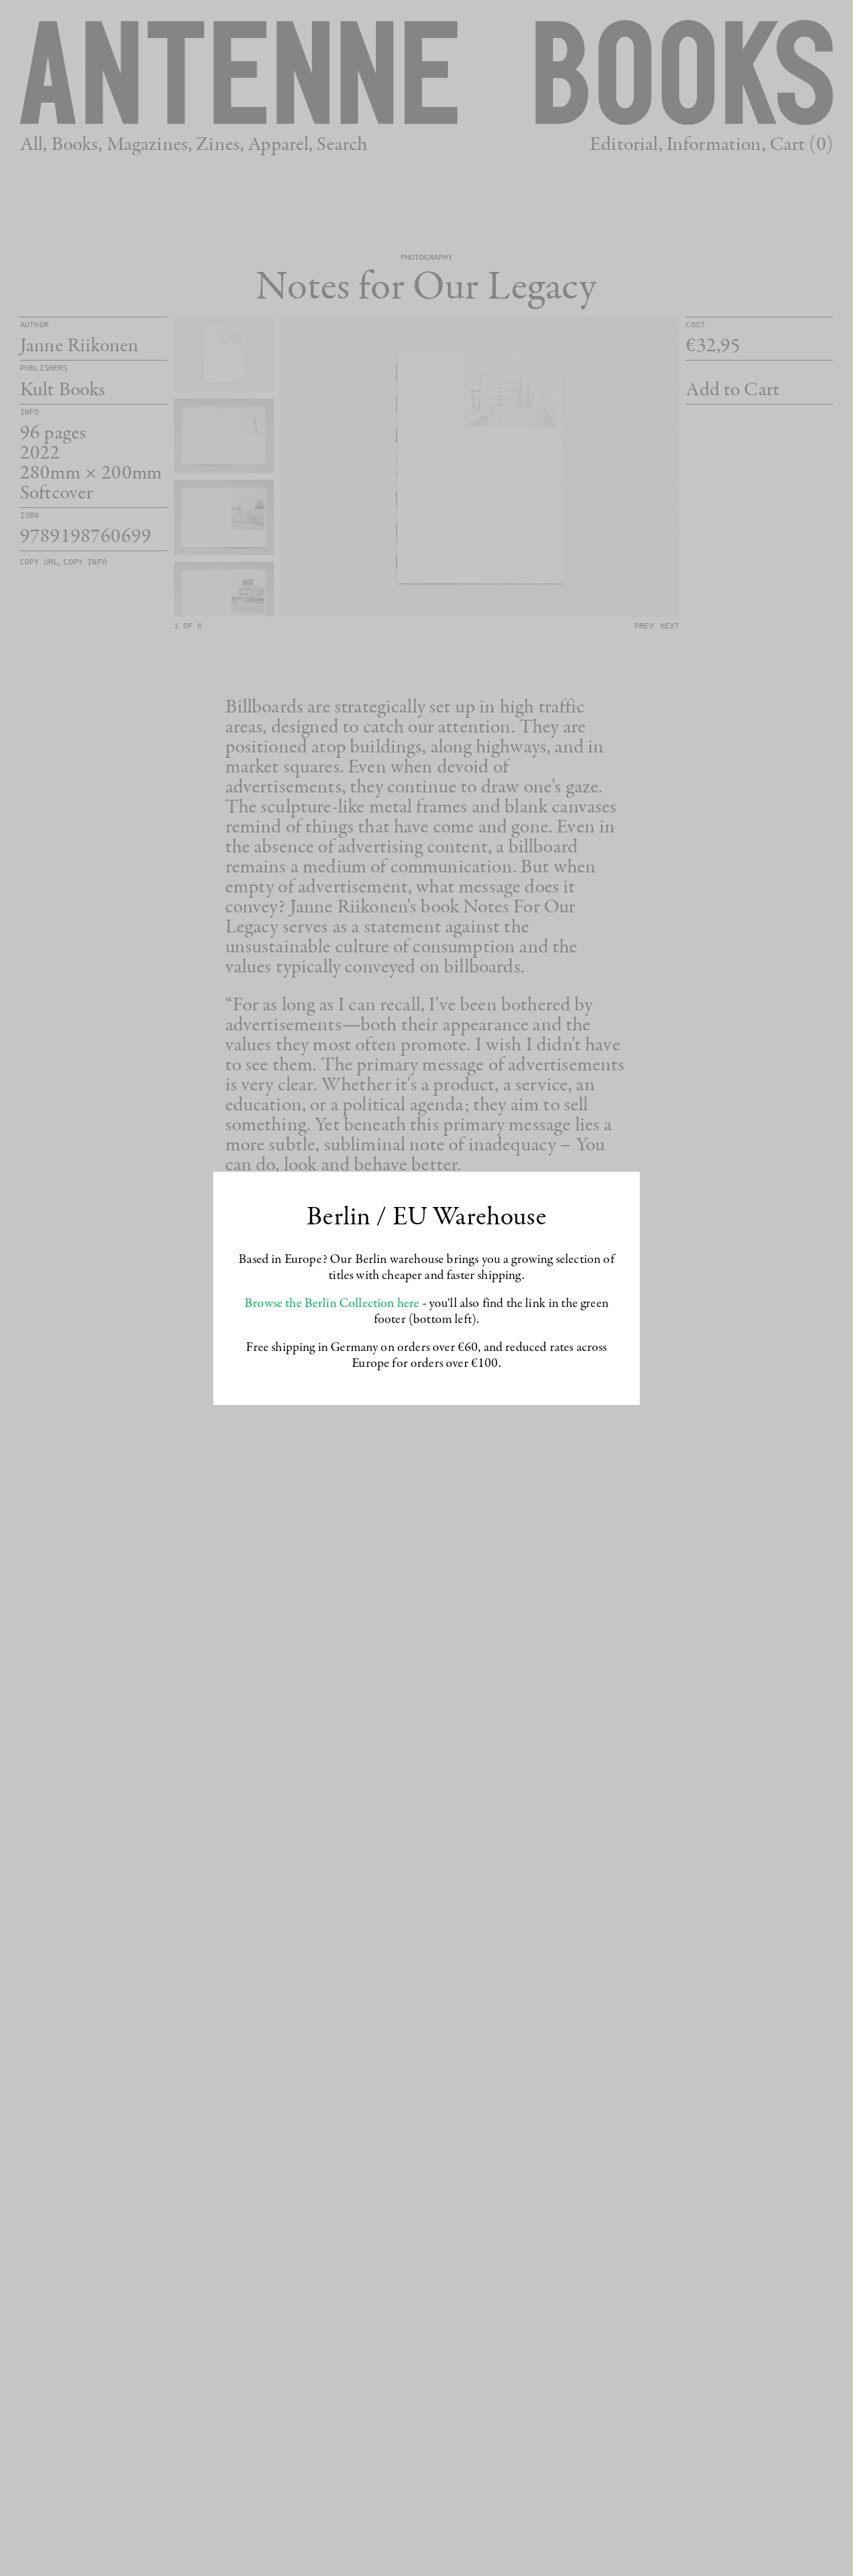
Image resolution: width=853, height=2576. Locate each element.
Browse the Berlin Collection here (332, 1304)
